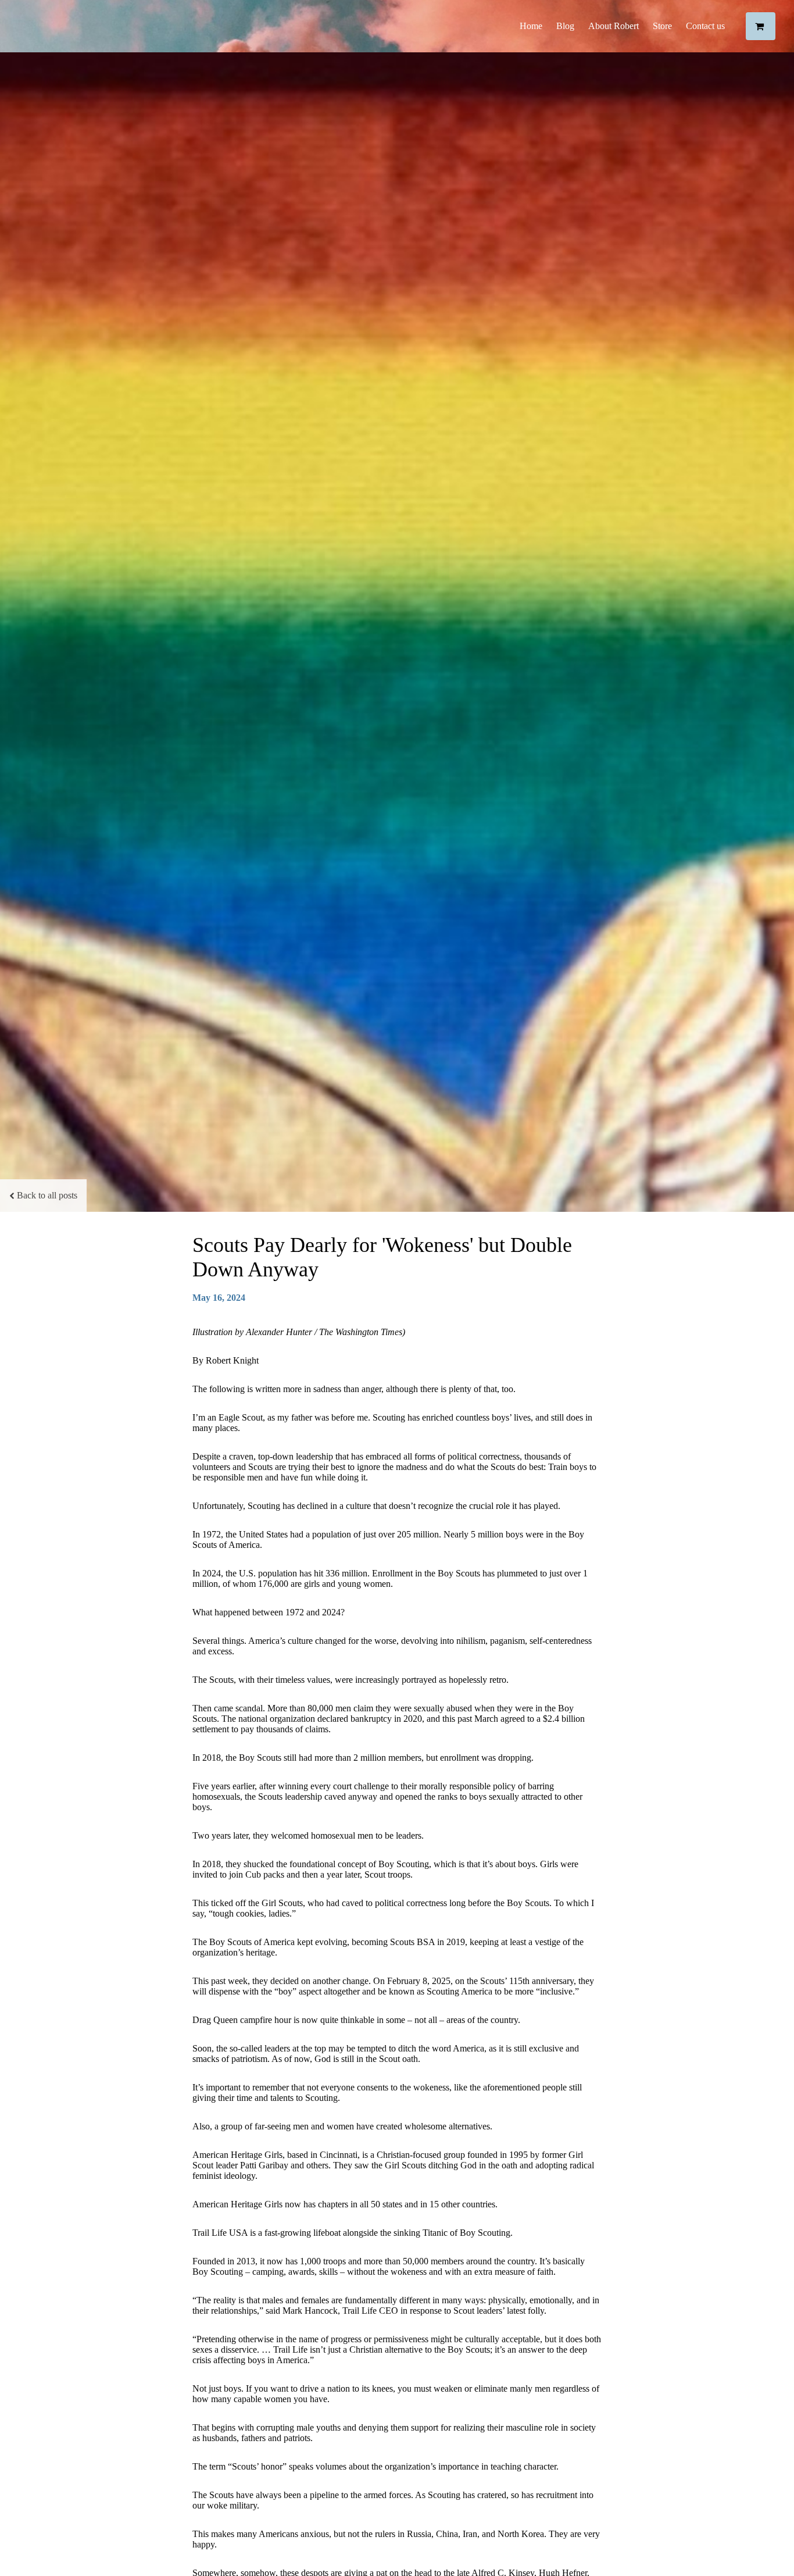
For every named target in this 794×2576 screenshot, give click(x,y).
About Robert (614, 26)
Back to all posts (47, 1195)
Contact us (705, 26)
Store (662, 26)
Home (531, 26)
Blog (565, 26)
